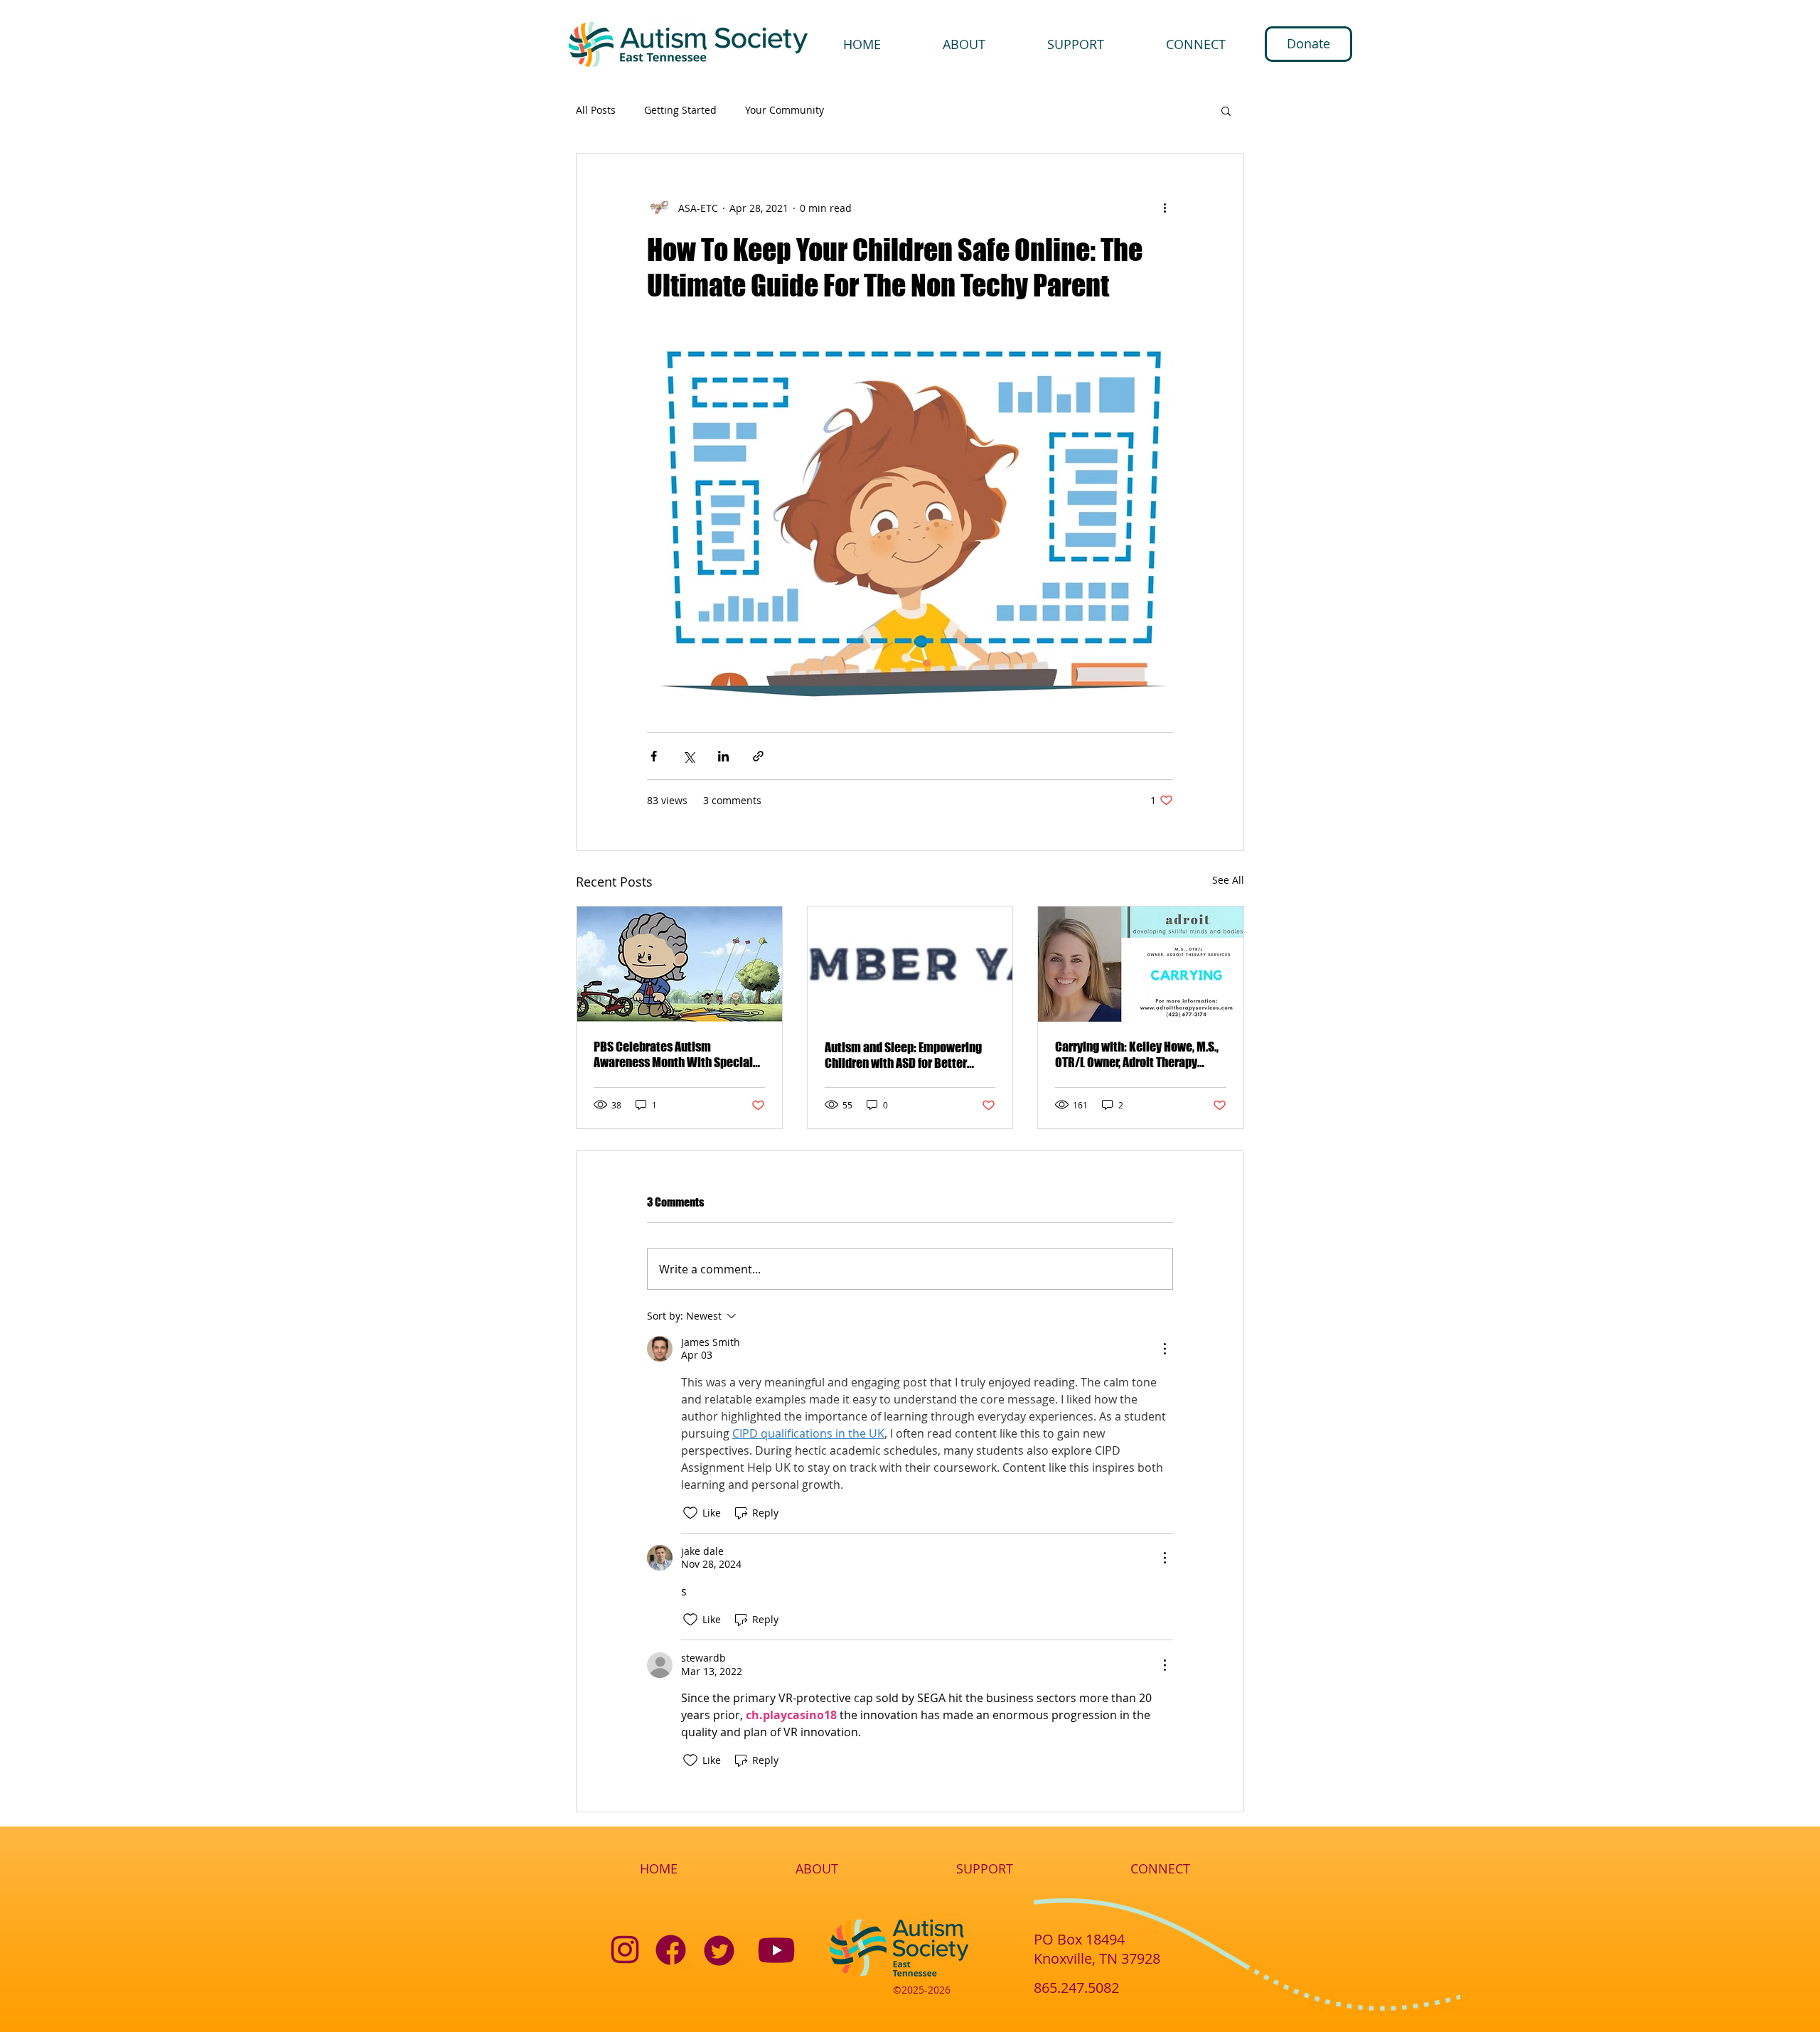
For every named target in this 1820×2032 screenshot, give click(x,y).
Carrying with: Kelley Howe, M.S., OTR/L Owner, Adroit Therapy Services (1137, 1054)
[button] (1226, 110)
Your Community (785, 110)
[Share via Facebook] (654, 756)
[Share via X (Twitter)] (689, 756)
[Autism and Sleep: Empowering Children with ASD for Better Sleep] (910, 964)
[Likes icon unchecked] (690, 1513)
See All (1228, 880)
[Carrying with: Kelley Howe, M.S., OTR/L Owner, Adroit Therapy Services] (1141, 964)
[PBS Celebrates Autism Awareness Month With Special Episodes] (679, 964)
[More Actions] (1165, 1349)
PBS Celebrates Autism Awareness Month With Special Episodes (673, 1054)
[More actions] (1165, 208)
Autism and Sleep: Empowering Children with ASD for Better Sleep (903, 1055)
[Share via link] (758, 756)
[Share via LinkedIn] (723, 756)
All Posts (596, 110)
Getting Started (680, 110)
